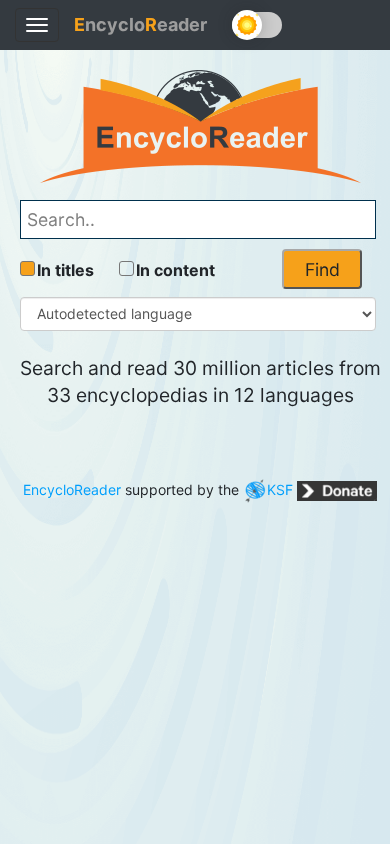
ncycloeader (140, 24)
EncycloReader (72, 489)
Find (322, 269)
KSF (280, 489)
